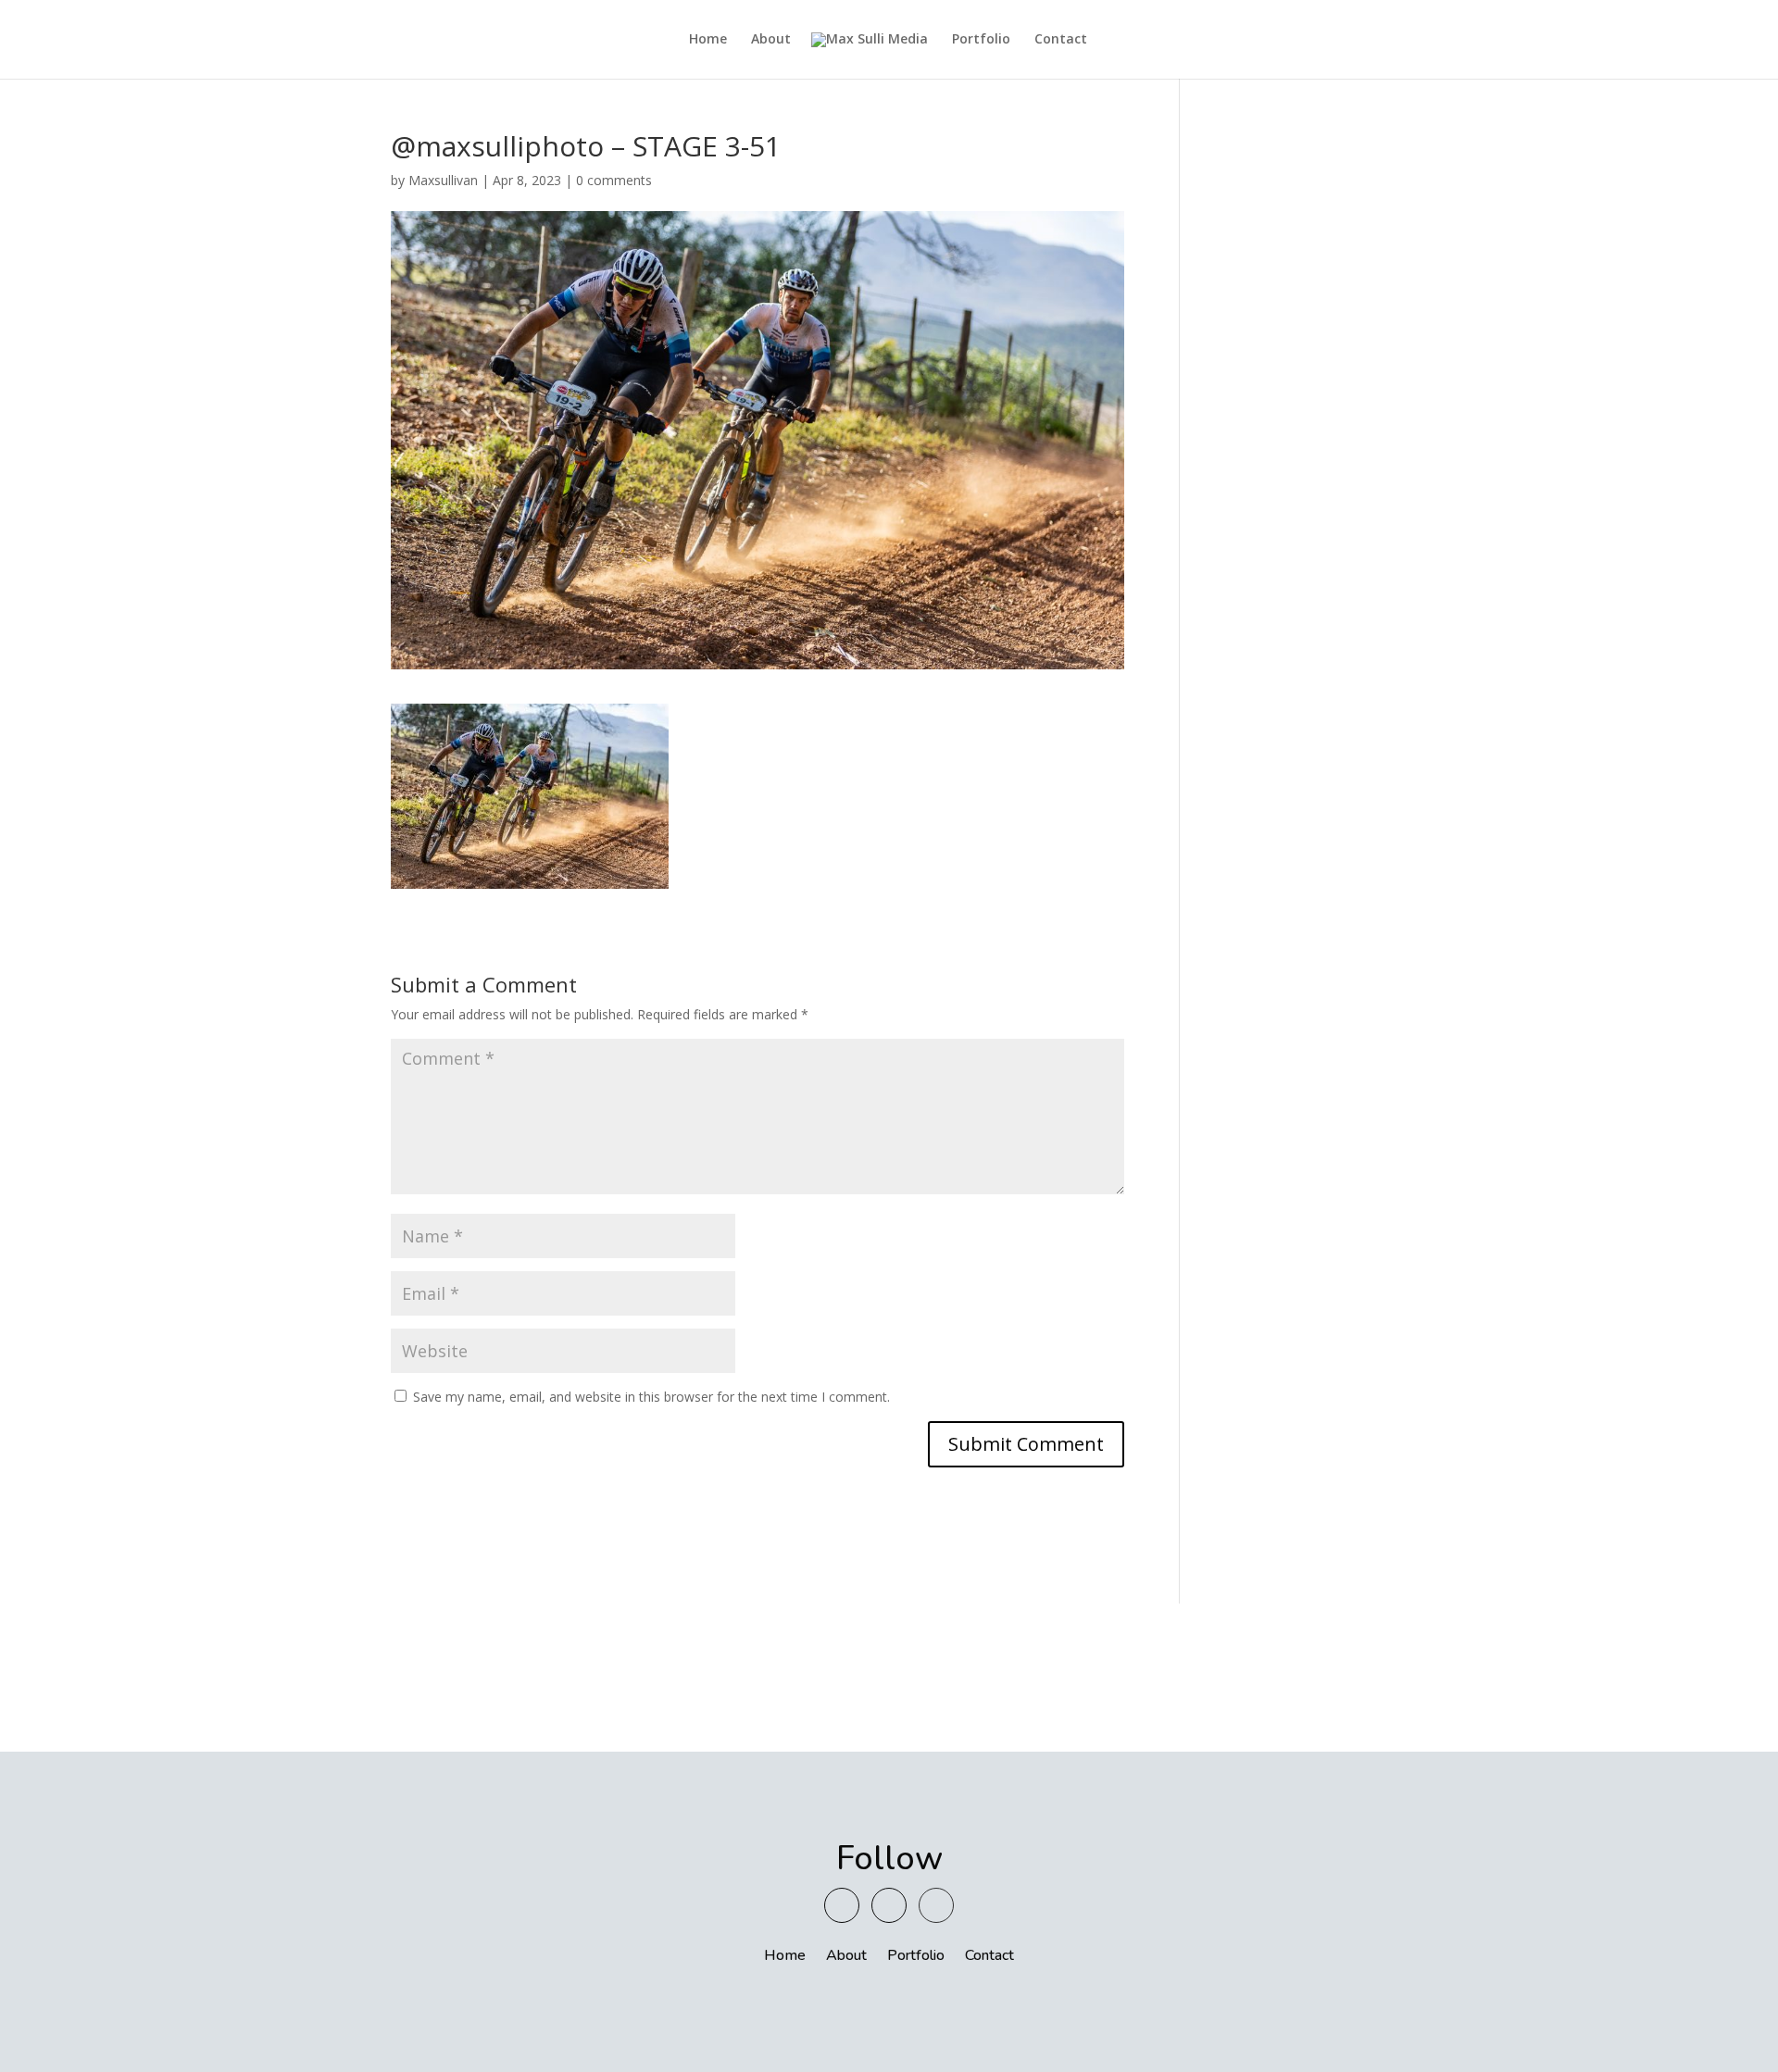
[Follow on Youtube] (842, 1905)
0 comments (614, 180)
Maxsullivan (443, 180)
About (771, 40)
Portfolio (981, 40)
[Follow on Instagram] (889, 1905)
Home (708, 40)
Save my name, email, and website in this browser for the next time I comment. (651, 1397)
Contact (1061, 40)
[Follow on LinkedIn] (936, 1905)
